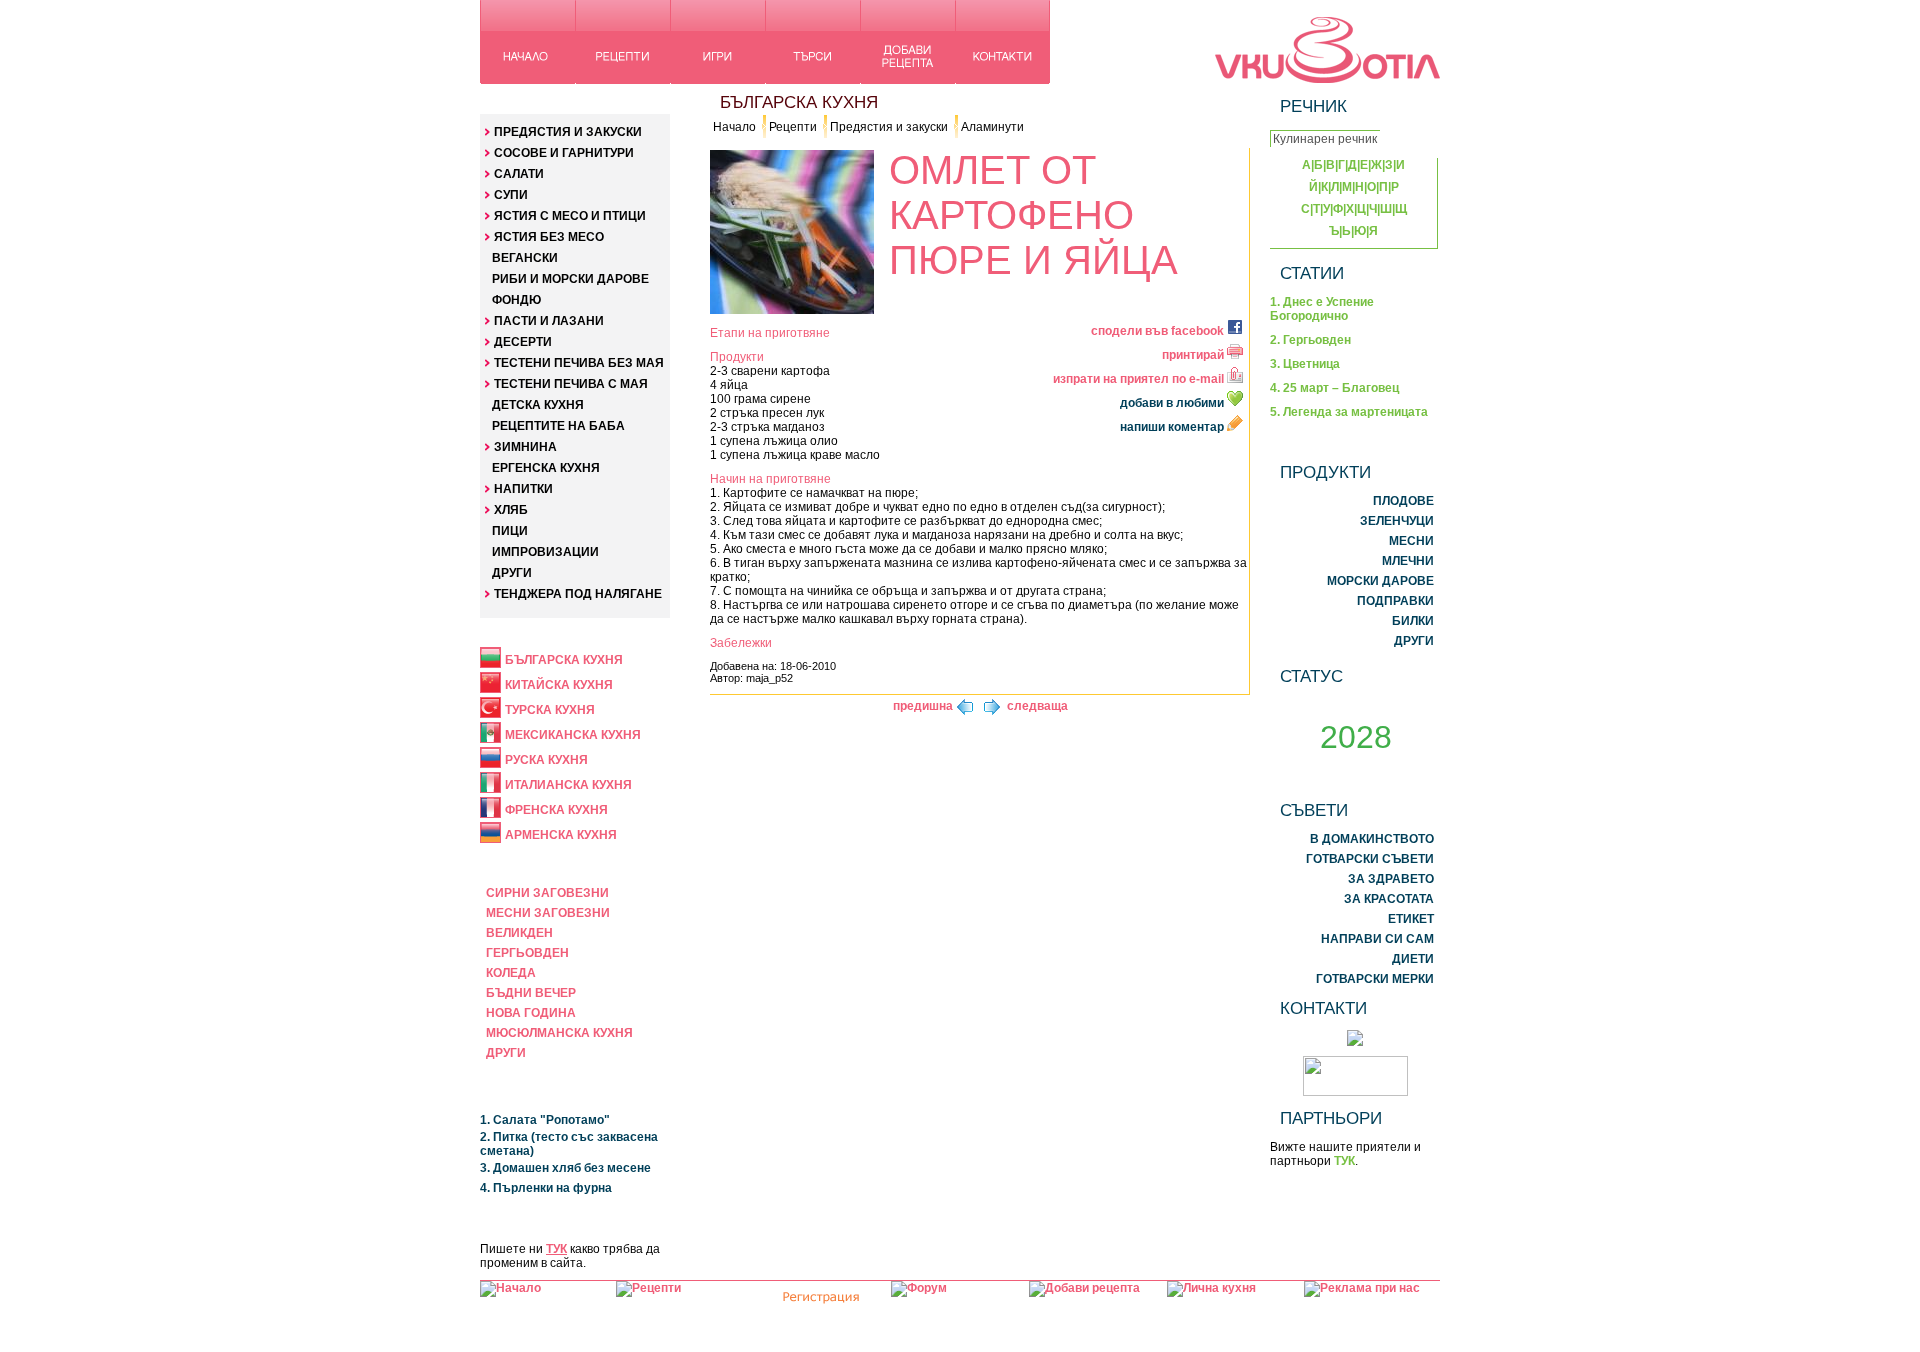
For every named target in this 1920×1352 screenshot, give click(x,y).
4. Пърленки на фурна (546, 1188)
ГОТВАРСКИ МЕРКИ (1375, 979)
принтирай (1194, 355)
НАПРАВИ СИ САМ (1377, 939)
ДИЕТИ (1413, 959)
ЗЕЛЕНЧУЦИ (1397, 521)
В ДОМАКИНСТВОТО (1372, 839)
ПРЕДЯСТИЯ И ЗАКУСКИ (568, 132)
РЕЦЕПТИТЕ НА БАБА (558, 426)
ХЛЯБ (511, 510)
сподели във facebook (1159, 331)
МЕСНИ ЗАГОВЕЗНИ (548, 913)
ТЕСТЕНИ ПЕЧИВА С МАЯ (571, 384)
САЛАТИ (519, 174)
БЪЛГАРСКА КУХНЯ (564, 660)
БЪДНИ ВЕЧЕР (531, 993)
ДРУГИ (512, 573)
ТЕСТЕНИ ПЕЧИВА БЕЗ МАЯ (579, 363)
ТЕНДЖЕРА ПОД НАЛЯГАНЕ (578, 594)
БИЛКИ (1413, 621)
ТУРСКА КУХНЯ (550, 710)
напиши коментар (1173, 427)
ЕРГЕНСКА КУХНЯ (546, 468)
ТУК (556, 1249)
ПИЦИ (510, 531)
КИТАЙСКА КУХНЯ (559, 685)
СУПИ (511, 195)
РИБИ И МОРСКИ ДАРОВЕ (570, 279)
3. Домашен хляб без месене (565, 1168)
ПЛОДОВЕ (1403, 501)
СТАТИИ (1312, 273)
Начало (734, 127)
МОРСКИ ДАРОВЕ (1380, 581)
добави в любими (1173, 403)
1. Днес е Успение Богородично (1322, 309)
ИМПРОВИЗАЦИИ (545, 552)
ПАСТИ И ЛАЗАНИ (549, 321)
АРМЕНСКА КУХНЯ (561, 835)
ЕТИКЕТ (1411, 919)
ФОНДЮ (516, 300)
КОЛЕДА (511, 973)
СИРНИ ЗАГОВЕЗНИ (547, 893)
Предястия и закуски (889, 127)
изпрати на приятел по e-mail (1140, 379)
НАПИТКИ (523, 489)
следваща (1037, 706)
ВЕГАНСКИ (525, 258)
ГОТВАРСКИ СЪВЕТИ (1370, 859)
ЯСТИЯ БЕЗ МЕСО (549, 237)
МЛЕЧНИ (1408, 561)
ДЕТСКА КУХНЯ (538, 405)
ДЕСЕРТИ (523, 342)
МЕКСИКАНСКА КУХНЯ (573, 735)
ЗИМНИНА (525, 447)
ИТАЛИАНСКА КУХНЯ (568, 785)
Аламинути (992, 127)
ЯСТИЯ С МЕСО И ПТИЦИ (570, 216)
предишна (923, 706)
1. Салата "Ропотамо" (545, 1120)
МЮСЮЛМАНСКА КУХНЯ (559, 1033)
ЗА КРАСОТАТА (1389, 899)
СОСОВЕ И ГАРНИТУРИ (564, 153)
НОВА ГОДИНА (531, 1013)
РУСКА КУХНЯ (546, 760)
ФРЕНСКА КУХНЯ (556, 810)
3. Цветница (1305, 364)
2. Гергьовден (1310, 340)
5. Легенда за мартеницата (1349, 412)
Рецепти (793, 127)
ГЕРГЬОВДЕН (527, 953)
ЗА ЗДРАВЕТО (1391, 879)
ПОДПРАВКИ (1395, 601)
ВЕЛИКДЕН (519, 933)
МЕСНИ (1411, 541)
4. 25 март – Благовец (1334, 388)
